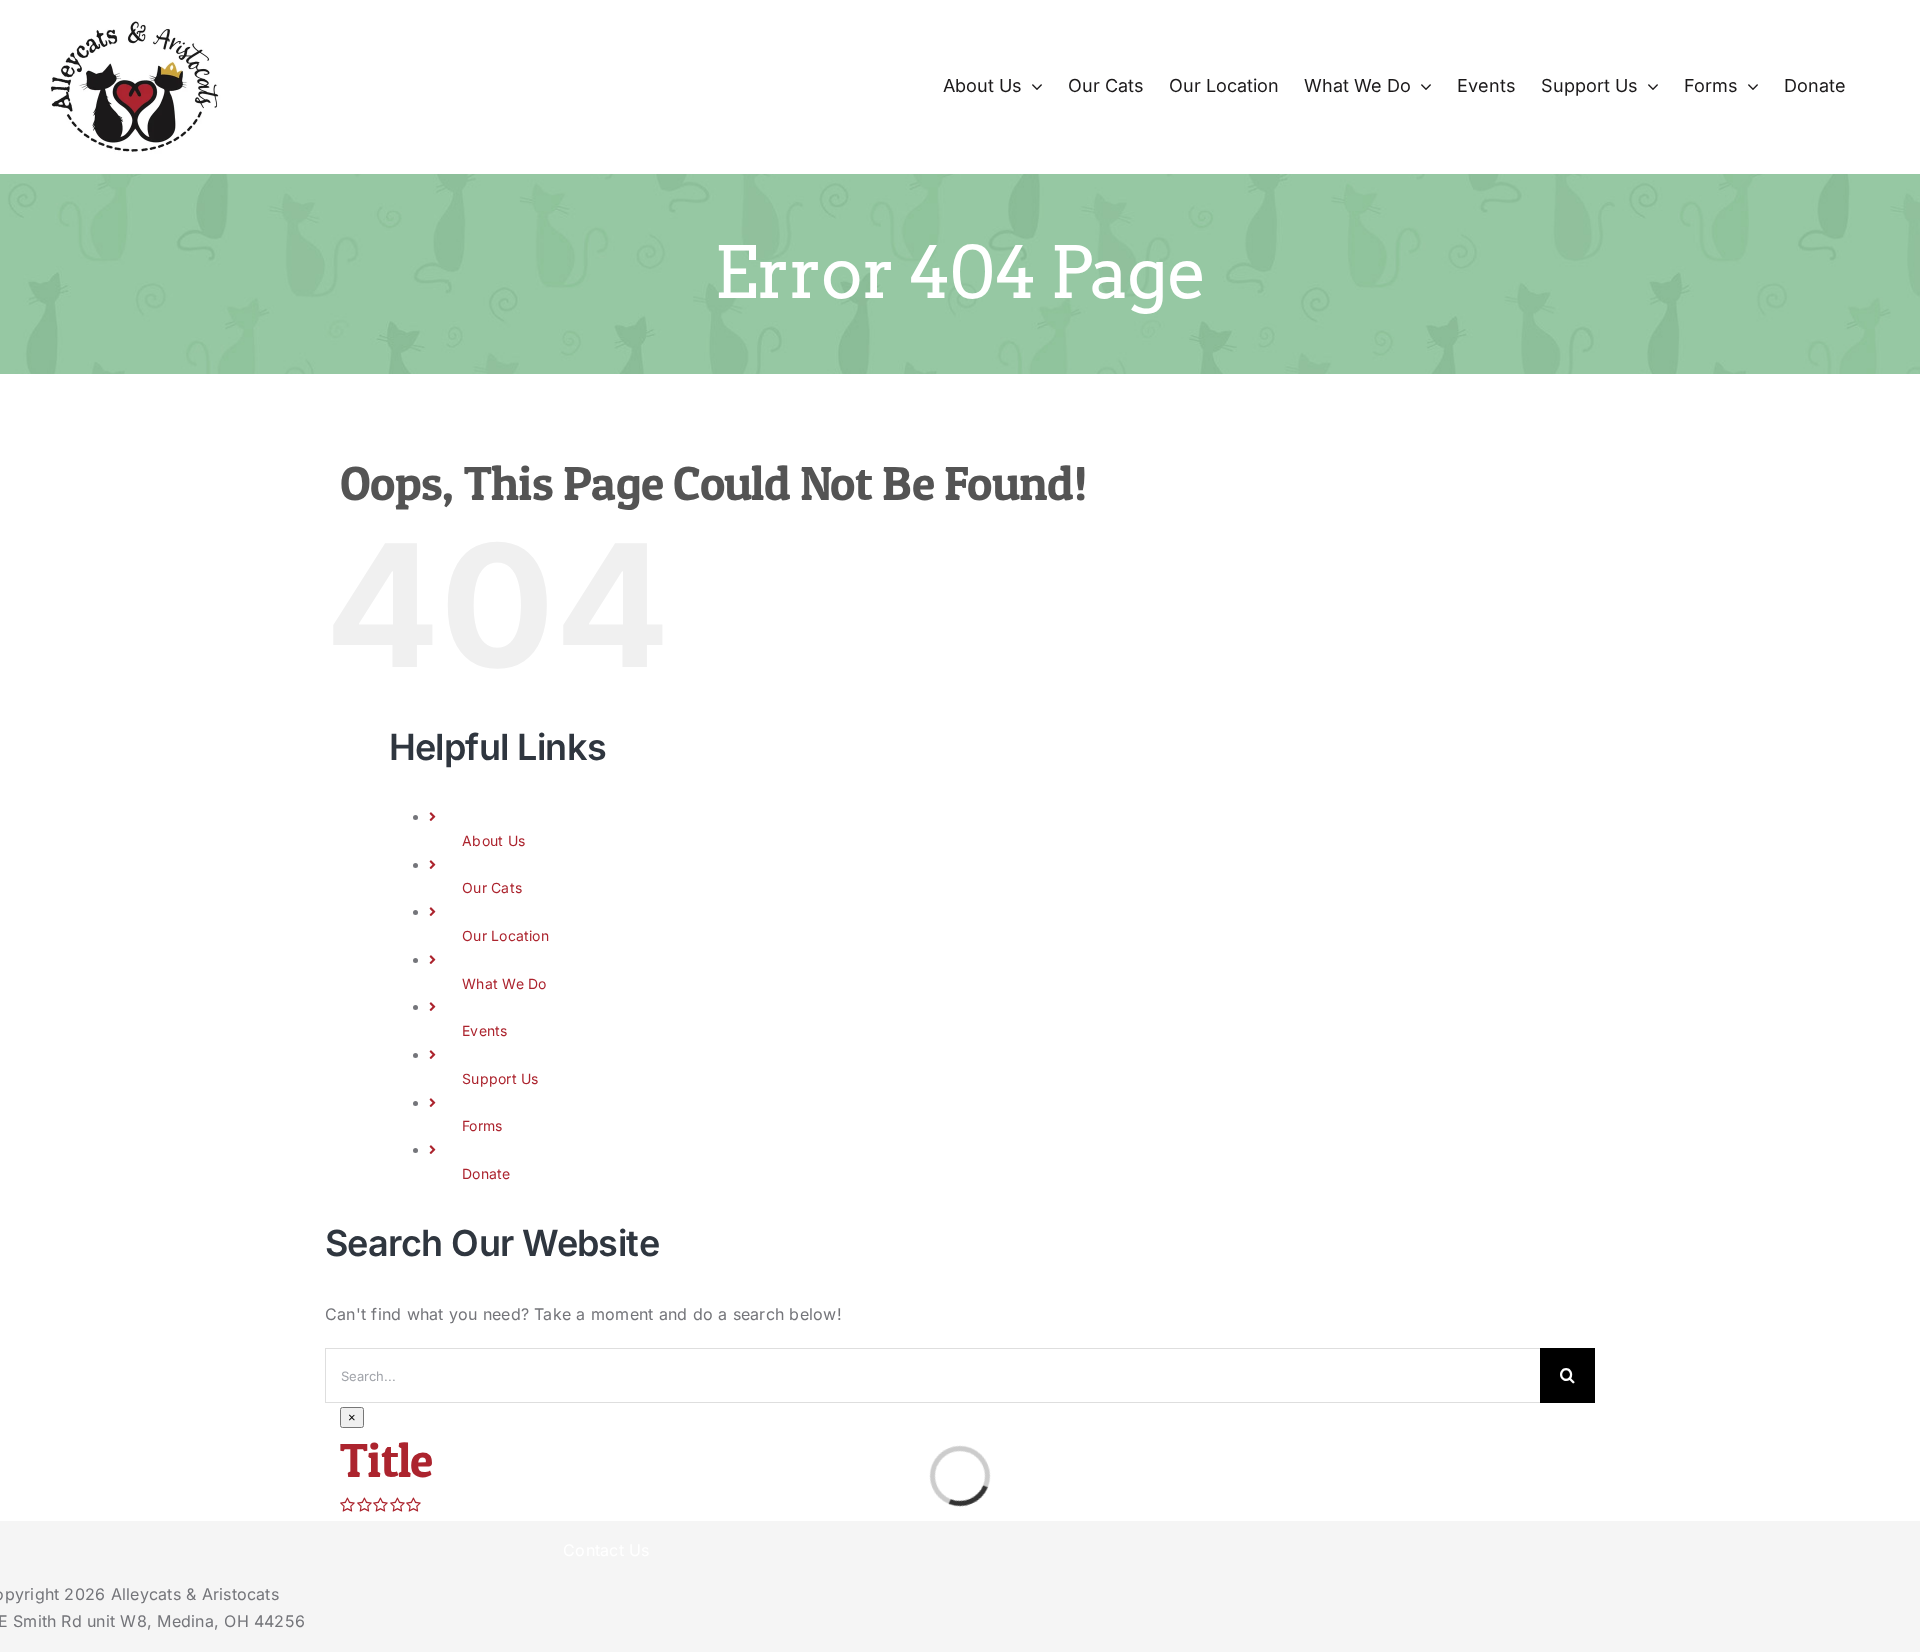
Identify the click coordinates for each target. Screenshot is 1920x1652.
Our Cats (492, 887)
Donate (486, 1173)
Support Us (500, 1078)
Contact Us (606, 1550)
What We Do (504, 983)
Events (484, 1030)
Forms (482, 1125)
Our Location (505, 935)
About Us (493, 840)
